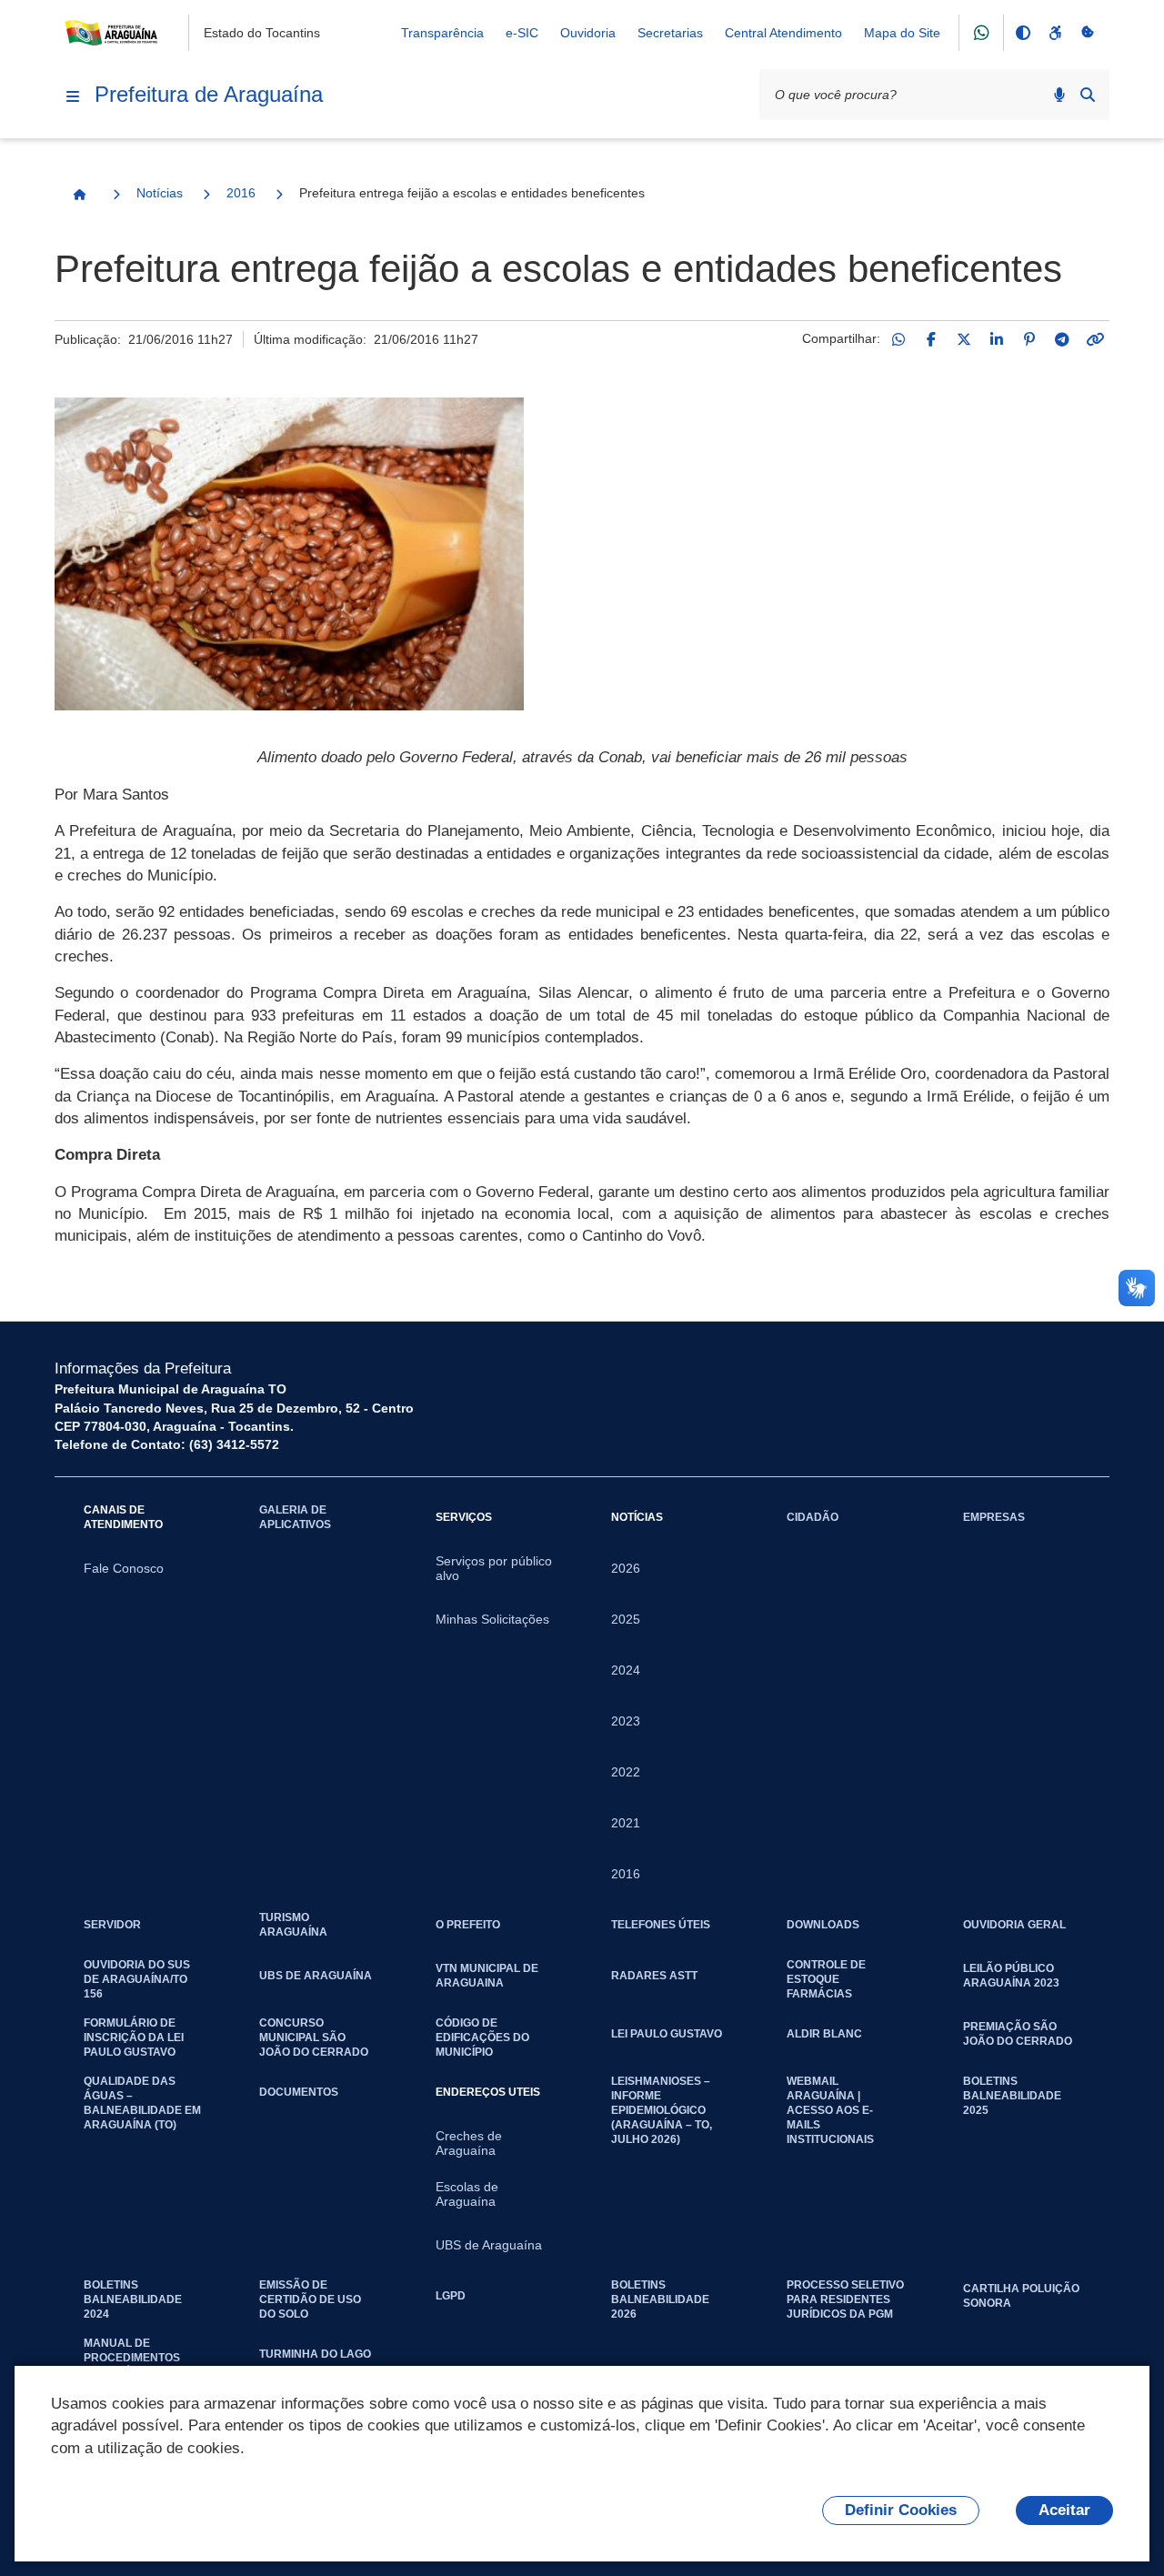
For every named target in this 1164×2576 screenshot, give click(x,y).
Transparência (442, 33)
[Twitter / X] (964, 339)
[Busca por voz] (1059, 95)
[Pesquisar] (1088, 95)
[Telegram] (1062, 339)
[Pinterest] (1029, 339)
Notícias (160, 193)
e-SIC (522, 33)
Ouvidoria (588, 33)
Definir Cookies (901, 2510)
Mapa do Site (902, 33)
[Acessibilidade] (1055, 33)
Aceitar (1064, 2510)
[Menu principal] (73, 96)
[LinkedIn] (997, 339)
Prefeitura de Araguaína (209, 94)
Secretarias (670, 33)
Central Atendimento (783, 33)
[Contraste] (1022, 33)
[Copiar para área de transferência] (1095, 339)
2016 (241, 193)
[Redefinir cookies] (1088, 33)
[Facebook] (931, 339)
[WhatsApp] (898, 339)
